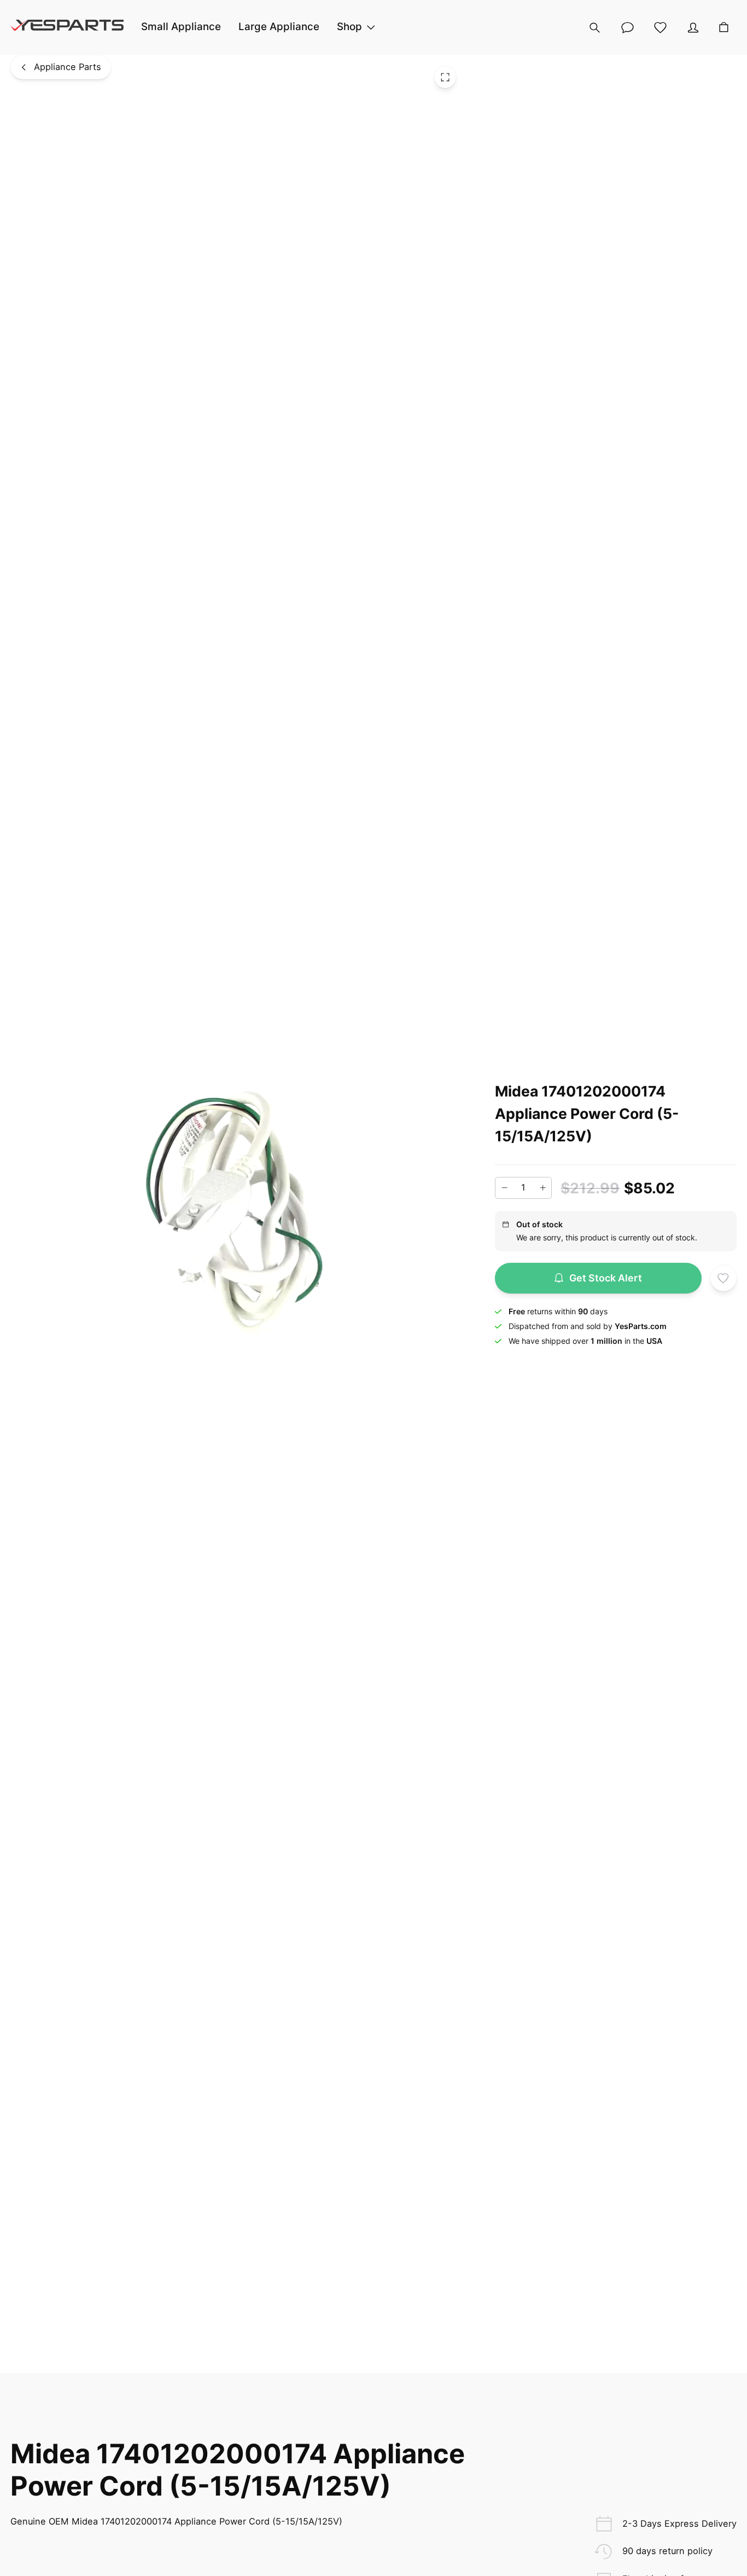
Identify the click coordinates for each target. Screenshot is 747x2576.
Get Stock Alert (606, 1278)
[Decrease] (504, 1188)
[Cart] (724, 28)
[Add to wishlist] (723, 1278)
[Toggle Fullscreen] (445, 77)
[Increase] (542, 1188)
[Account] (693, 27)
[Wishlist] (660, 27)
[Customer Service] (627, 27)
